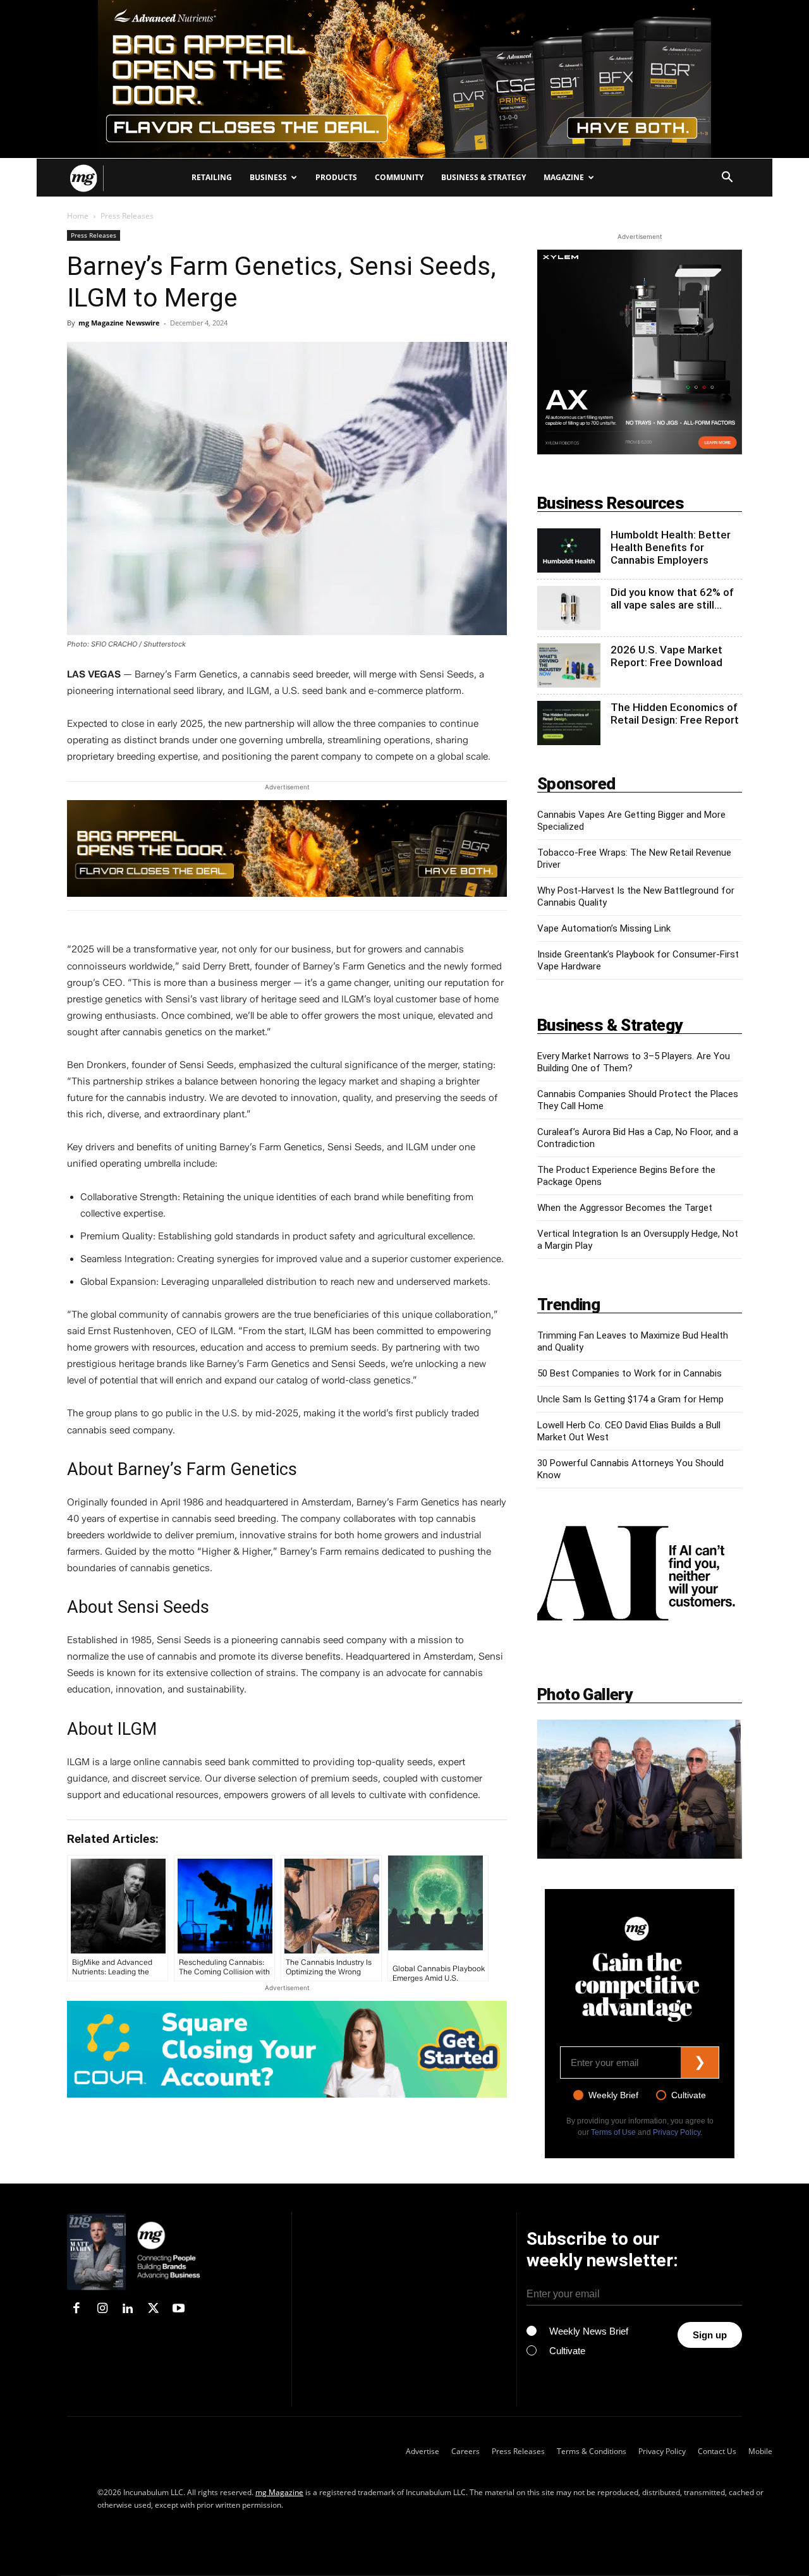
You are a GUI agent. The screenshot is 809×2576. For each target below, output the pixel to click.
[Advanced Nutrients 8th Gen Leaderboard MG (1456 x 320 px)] (287, 848)
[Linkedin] (128, 2309)
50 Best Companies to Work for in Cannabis (630, 1373)
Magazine (564, 177)
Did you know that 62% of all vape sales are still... (672, 598)
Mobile (760, 2451)
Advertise (423, 2451)
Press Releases (94, 235)
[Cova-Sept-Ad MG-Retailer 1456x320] (287, 2049)
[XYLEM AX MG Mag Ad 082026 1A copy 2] (640, 451)
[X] (153, 2309)
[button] (727, 179)
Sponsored (576, 784)
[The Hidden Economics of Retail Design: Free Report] (569, 723)
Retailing (212, 177)
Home (78, 216)
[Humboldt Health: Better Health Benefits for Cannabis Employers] (569, 550)
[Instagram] (102, 2309)
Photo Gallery (585, 1694)
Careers (465, 2451)
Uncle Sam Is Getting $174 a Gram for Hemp (630, 1399)
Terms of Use (613, 2132)
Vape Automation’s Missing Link (604, 928)
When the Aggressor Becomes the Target (625, 1208)
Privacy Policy (677, 2132)
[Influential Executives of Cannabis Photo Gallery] (640, 1789)
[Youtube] (179, 2309)
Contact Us (717, 2451)
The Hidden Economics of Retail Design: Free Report (675, 714)
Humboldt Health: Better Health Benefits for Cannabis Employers (671, 547)
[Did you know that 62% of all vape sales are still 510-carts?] (569, 608)
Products (336, 177)
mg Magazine (279, 2492)
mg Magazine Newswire (119, 323)
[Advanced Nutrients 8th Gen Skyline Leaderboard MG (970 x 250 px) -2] (404, 79)
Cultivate (689, 2095)
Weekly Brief (613, 2095)
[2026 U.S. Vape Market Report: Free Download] (569, 665)
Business (268, 177)
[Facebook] (76, 2309)
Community (399, 177)
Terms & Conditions (592, 2451)
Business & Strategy (484, 177)
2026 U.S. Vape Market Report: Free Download (666, 656)
